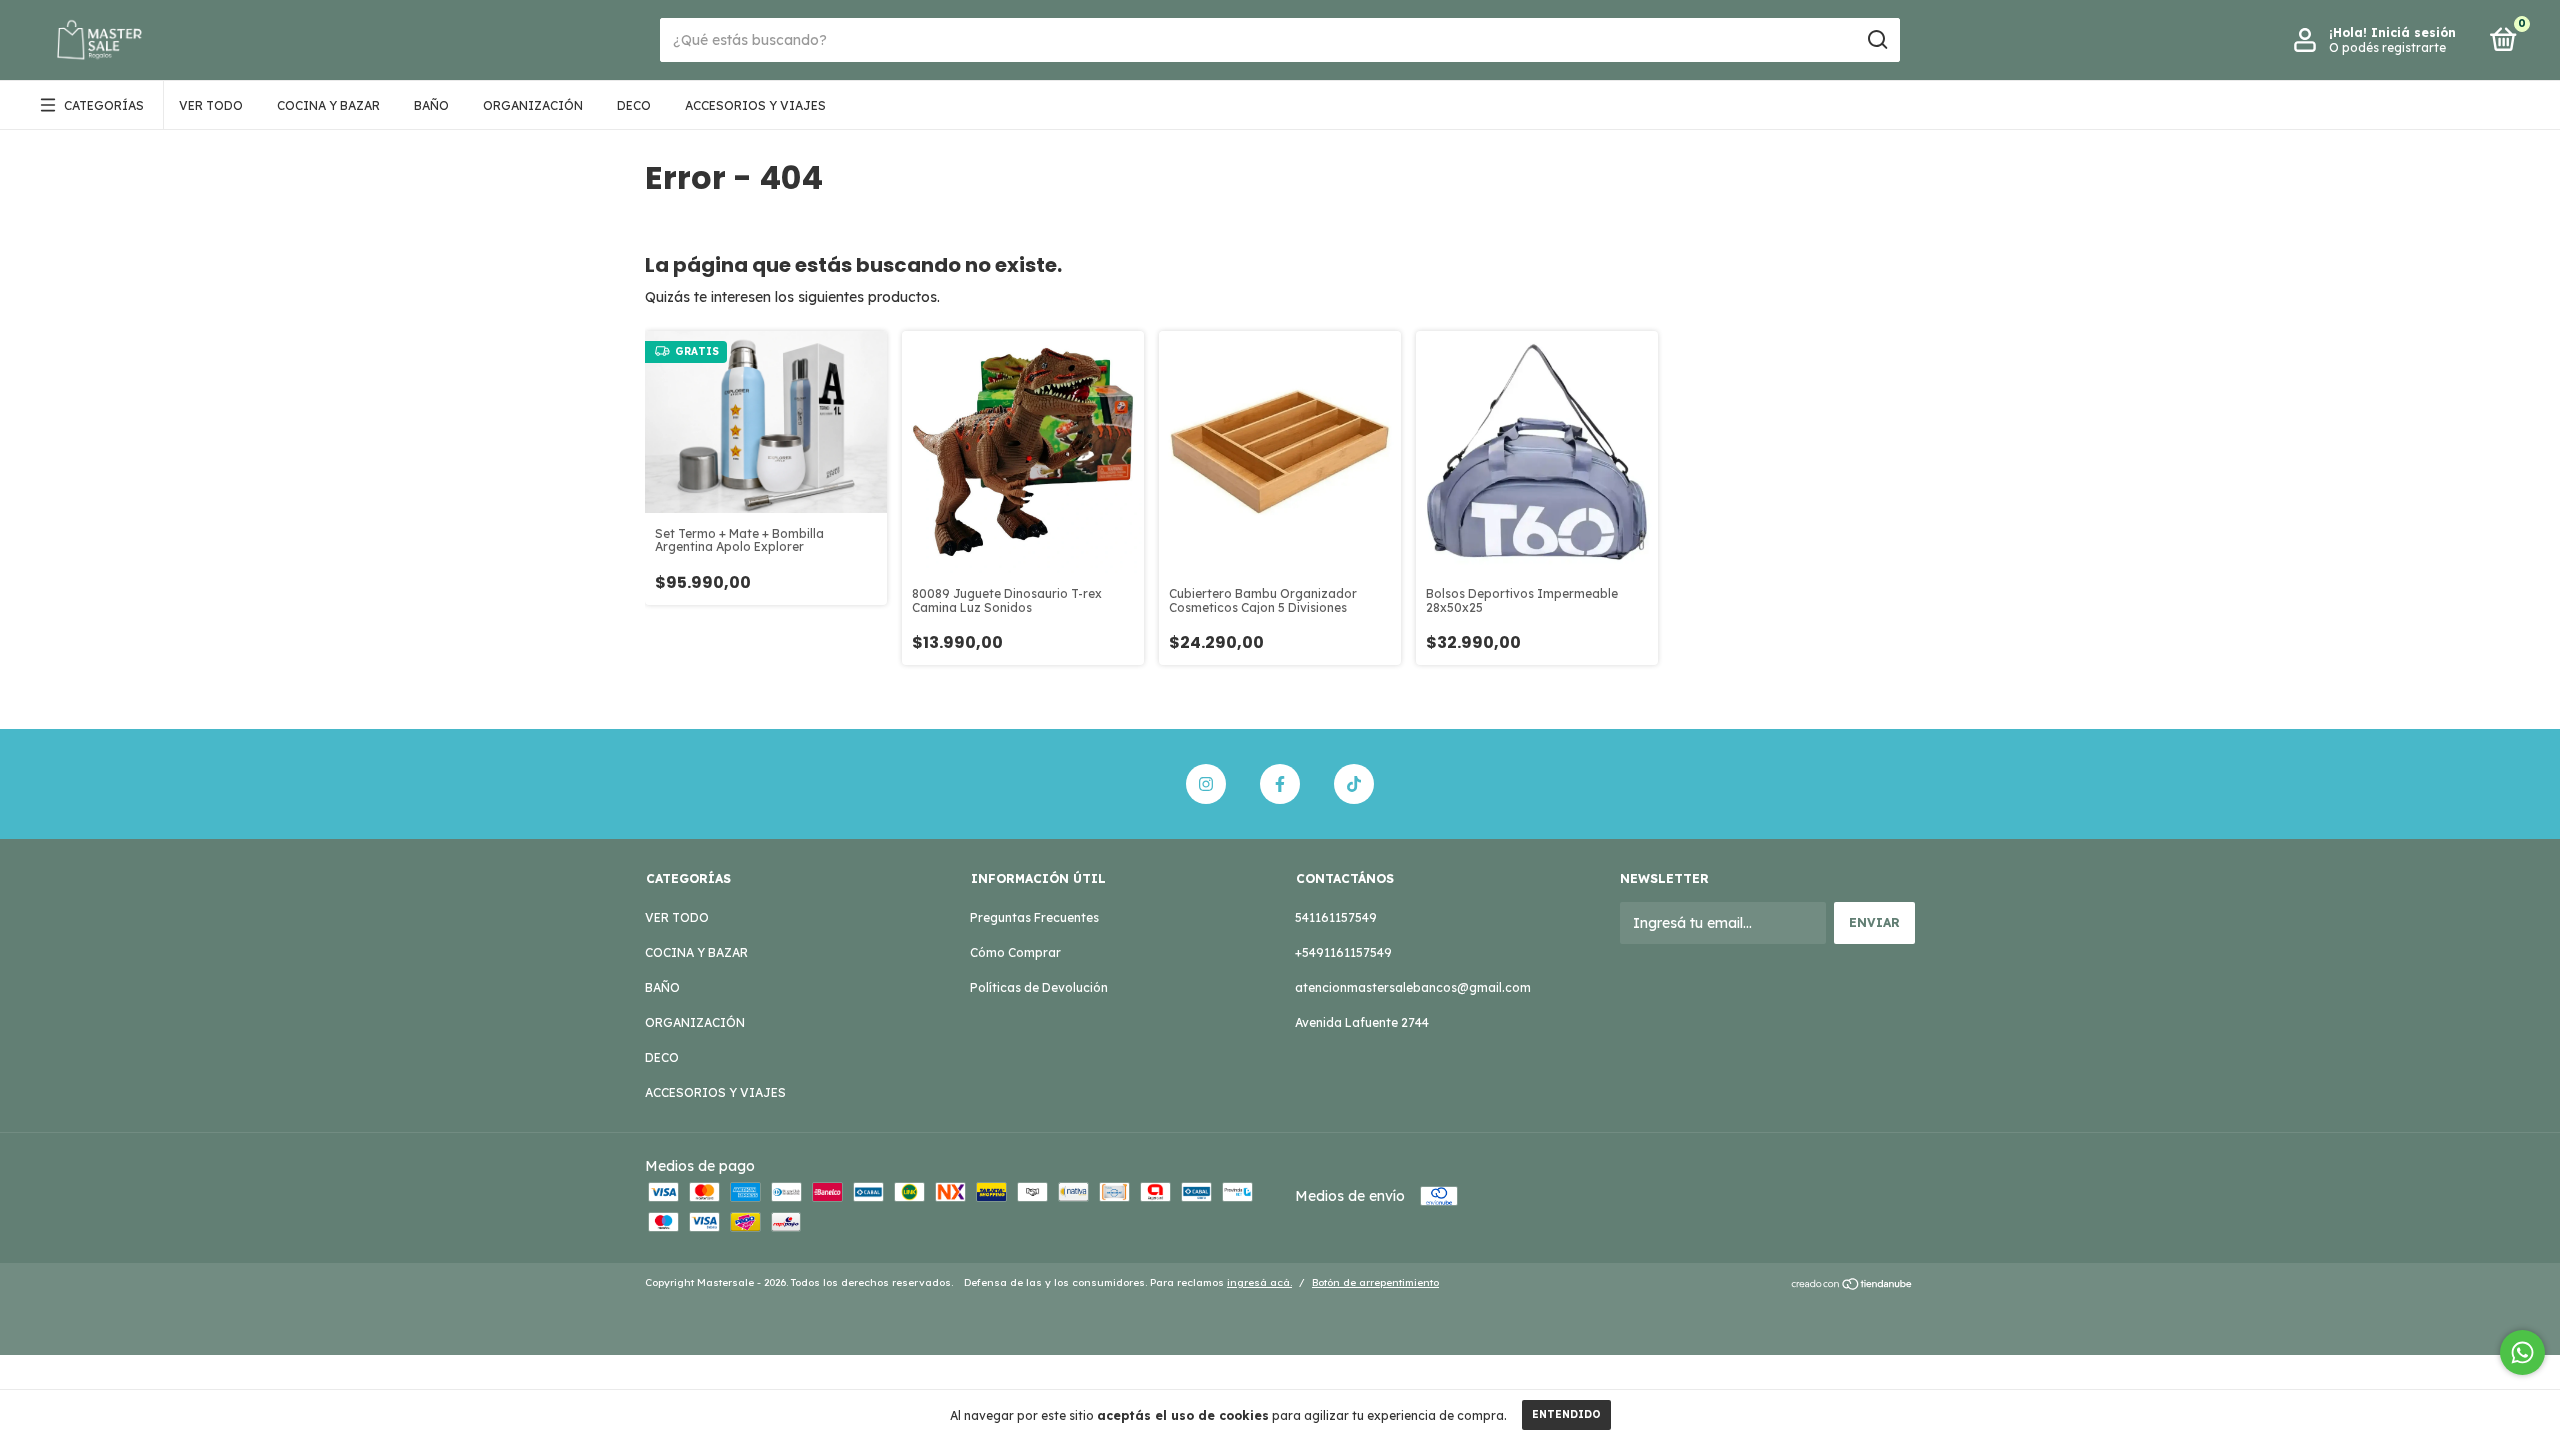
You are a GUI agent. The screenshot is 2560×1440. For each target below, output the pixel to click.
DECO (634, 105)
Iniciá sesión (2413, 32)
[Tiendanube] (1852, 1285)
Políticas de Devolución (1039, 987)
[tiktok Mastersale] (1354, 784)
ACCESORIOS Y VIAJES (755, 105)
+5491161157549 (1343, 952)
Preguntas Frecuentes (1034, 917)
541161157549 (1336, 917)
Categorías (104, 105)
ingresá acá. (1259, 1282)
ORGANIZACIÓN (533, 105)
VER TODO (211, 105)
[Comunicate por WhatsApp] (2522, 1352)
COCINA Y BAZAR (328, 105)
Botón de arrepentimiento (1375, 1282)
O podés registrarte (2387, 47)
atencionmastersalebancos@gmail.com (1413, 987)
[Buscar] (1876, 40)
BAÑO (431, 105)
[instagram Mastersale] (1206, 784)
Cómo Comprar (1015, 952)
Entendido (1566, 1414)
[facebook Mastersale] (1280, 784)
